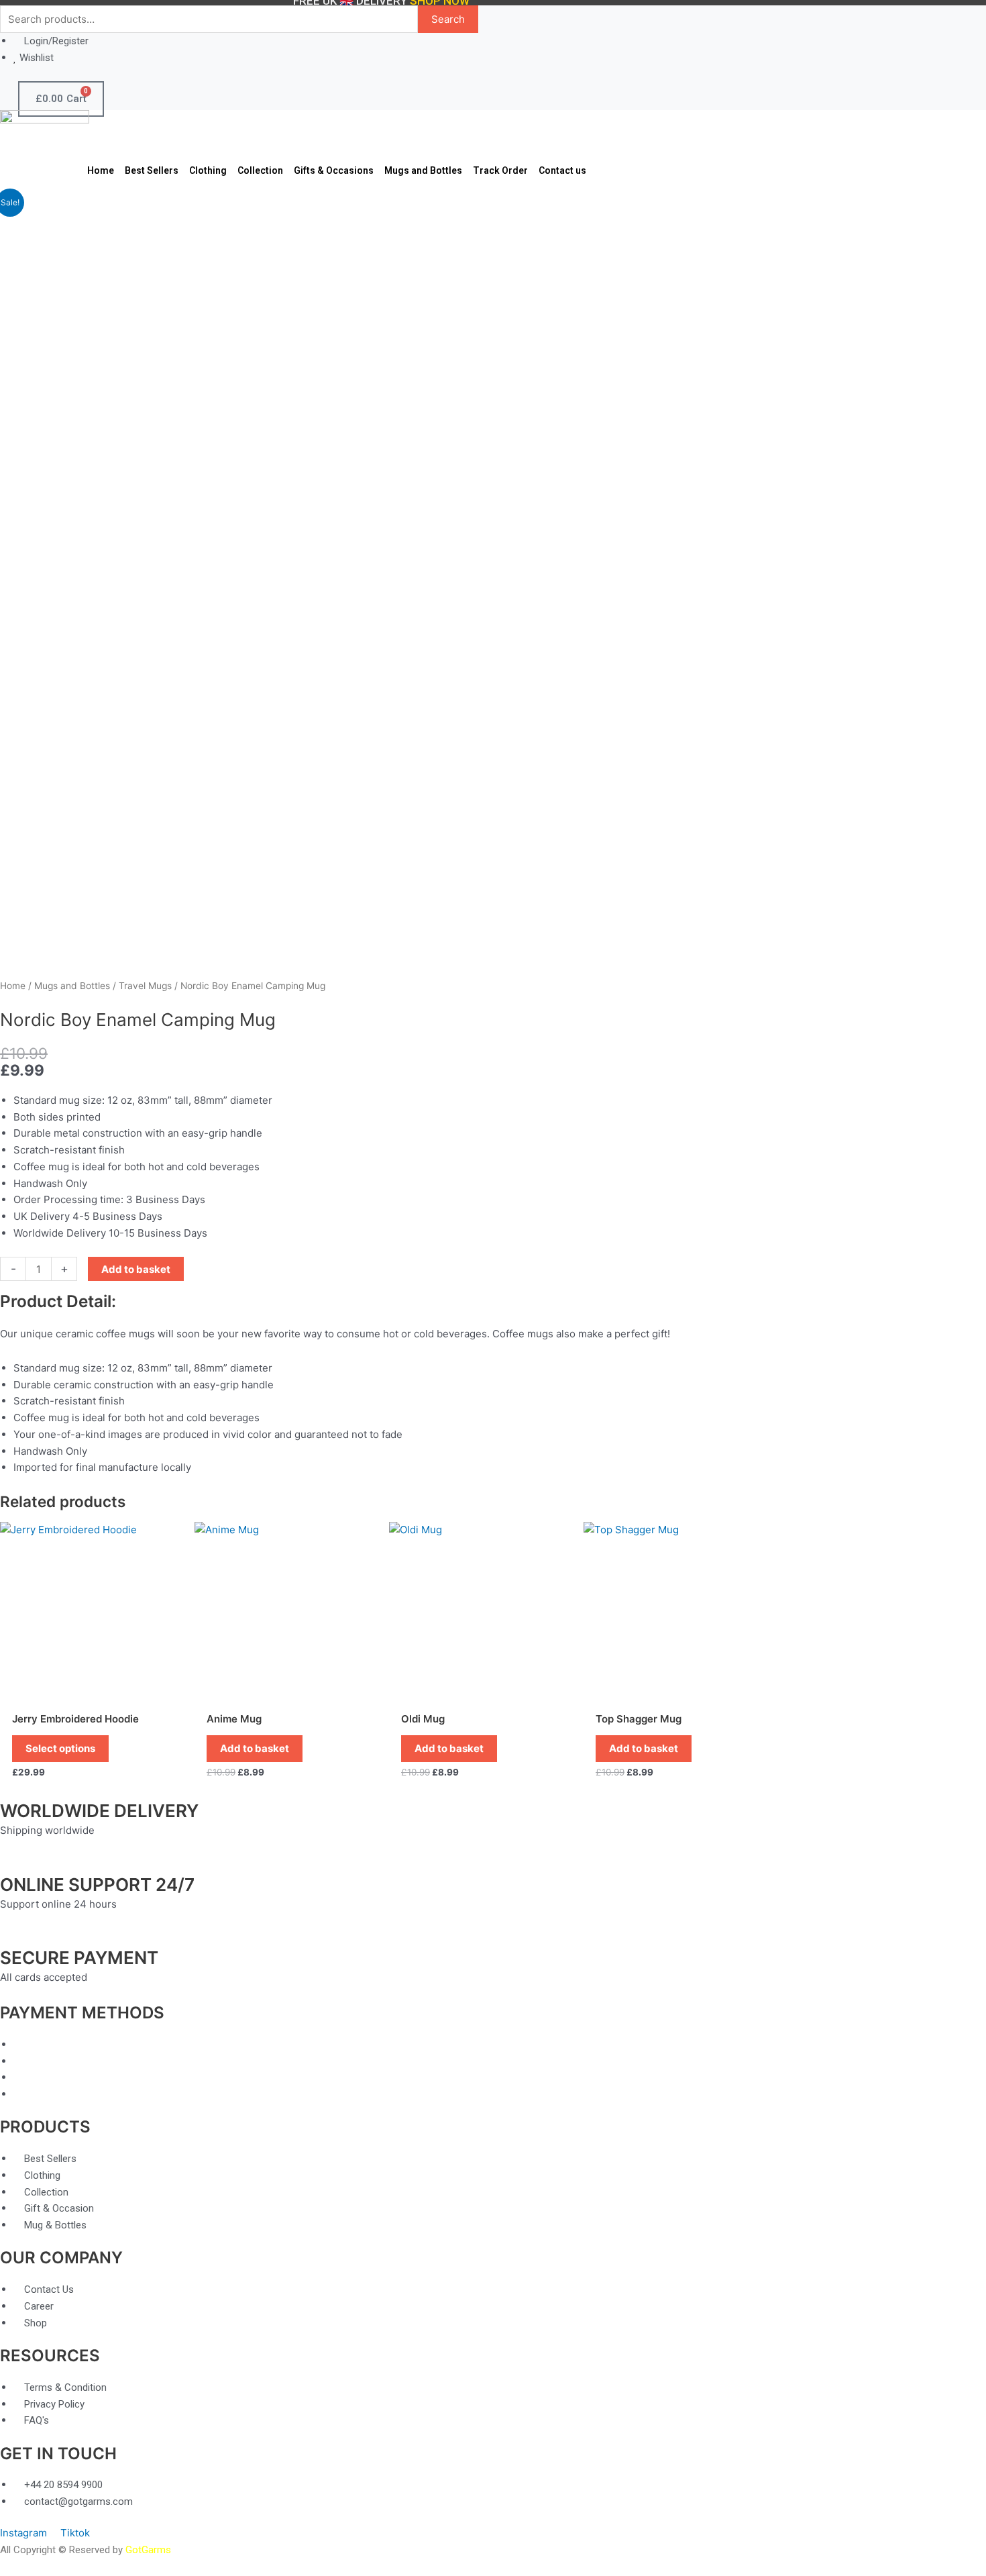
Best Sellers (152, 170)
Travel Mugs (145, 986)
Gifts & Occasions (334, 170)
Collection (260, 170)
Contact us (562, 170)
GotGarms (148, 2550)
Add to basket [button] (255, 1748)
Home (101, 170)
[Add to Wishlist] (201, 1269)
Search (448, 19)
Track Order (500, 170)
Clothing (208, 170)
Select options (60, 1748)
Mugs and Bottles (423, 170)
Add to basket (136, 1269)
